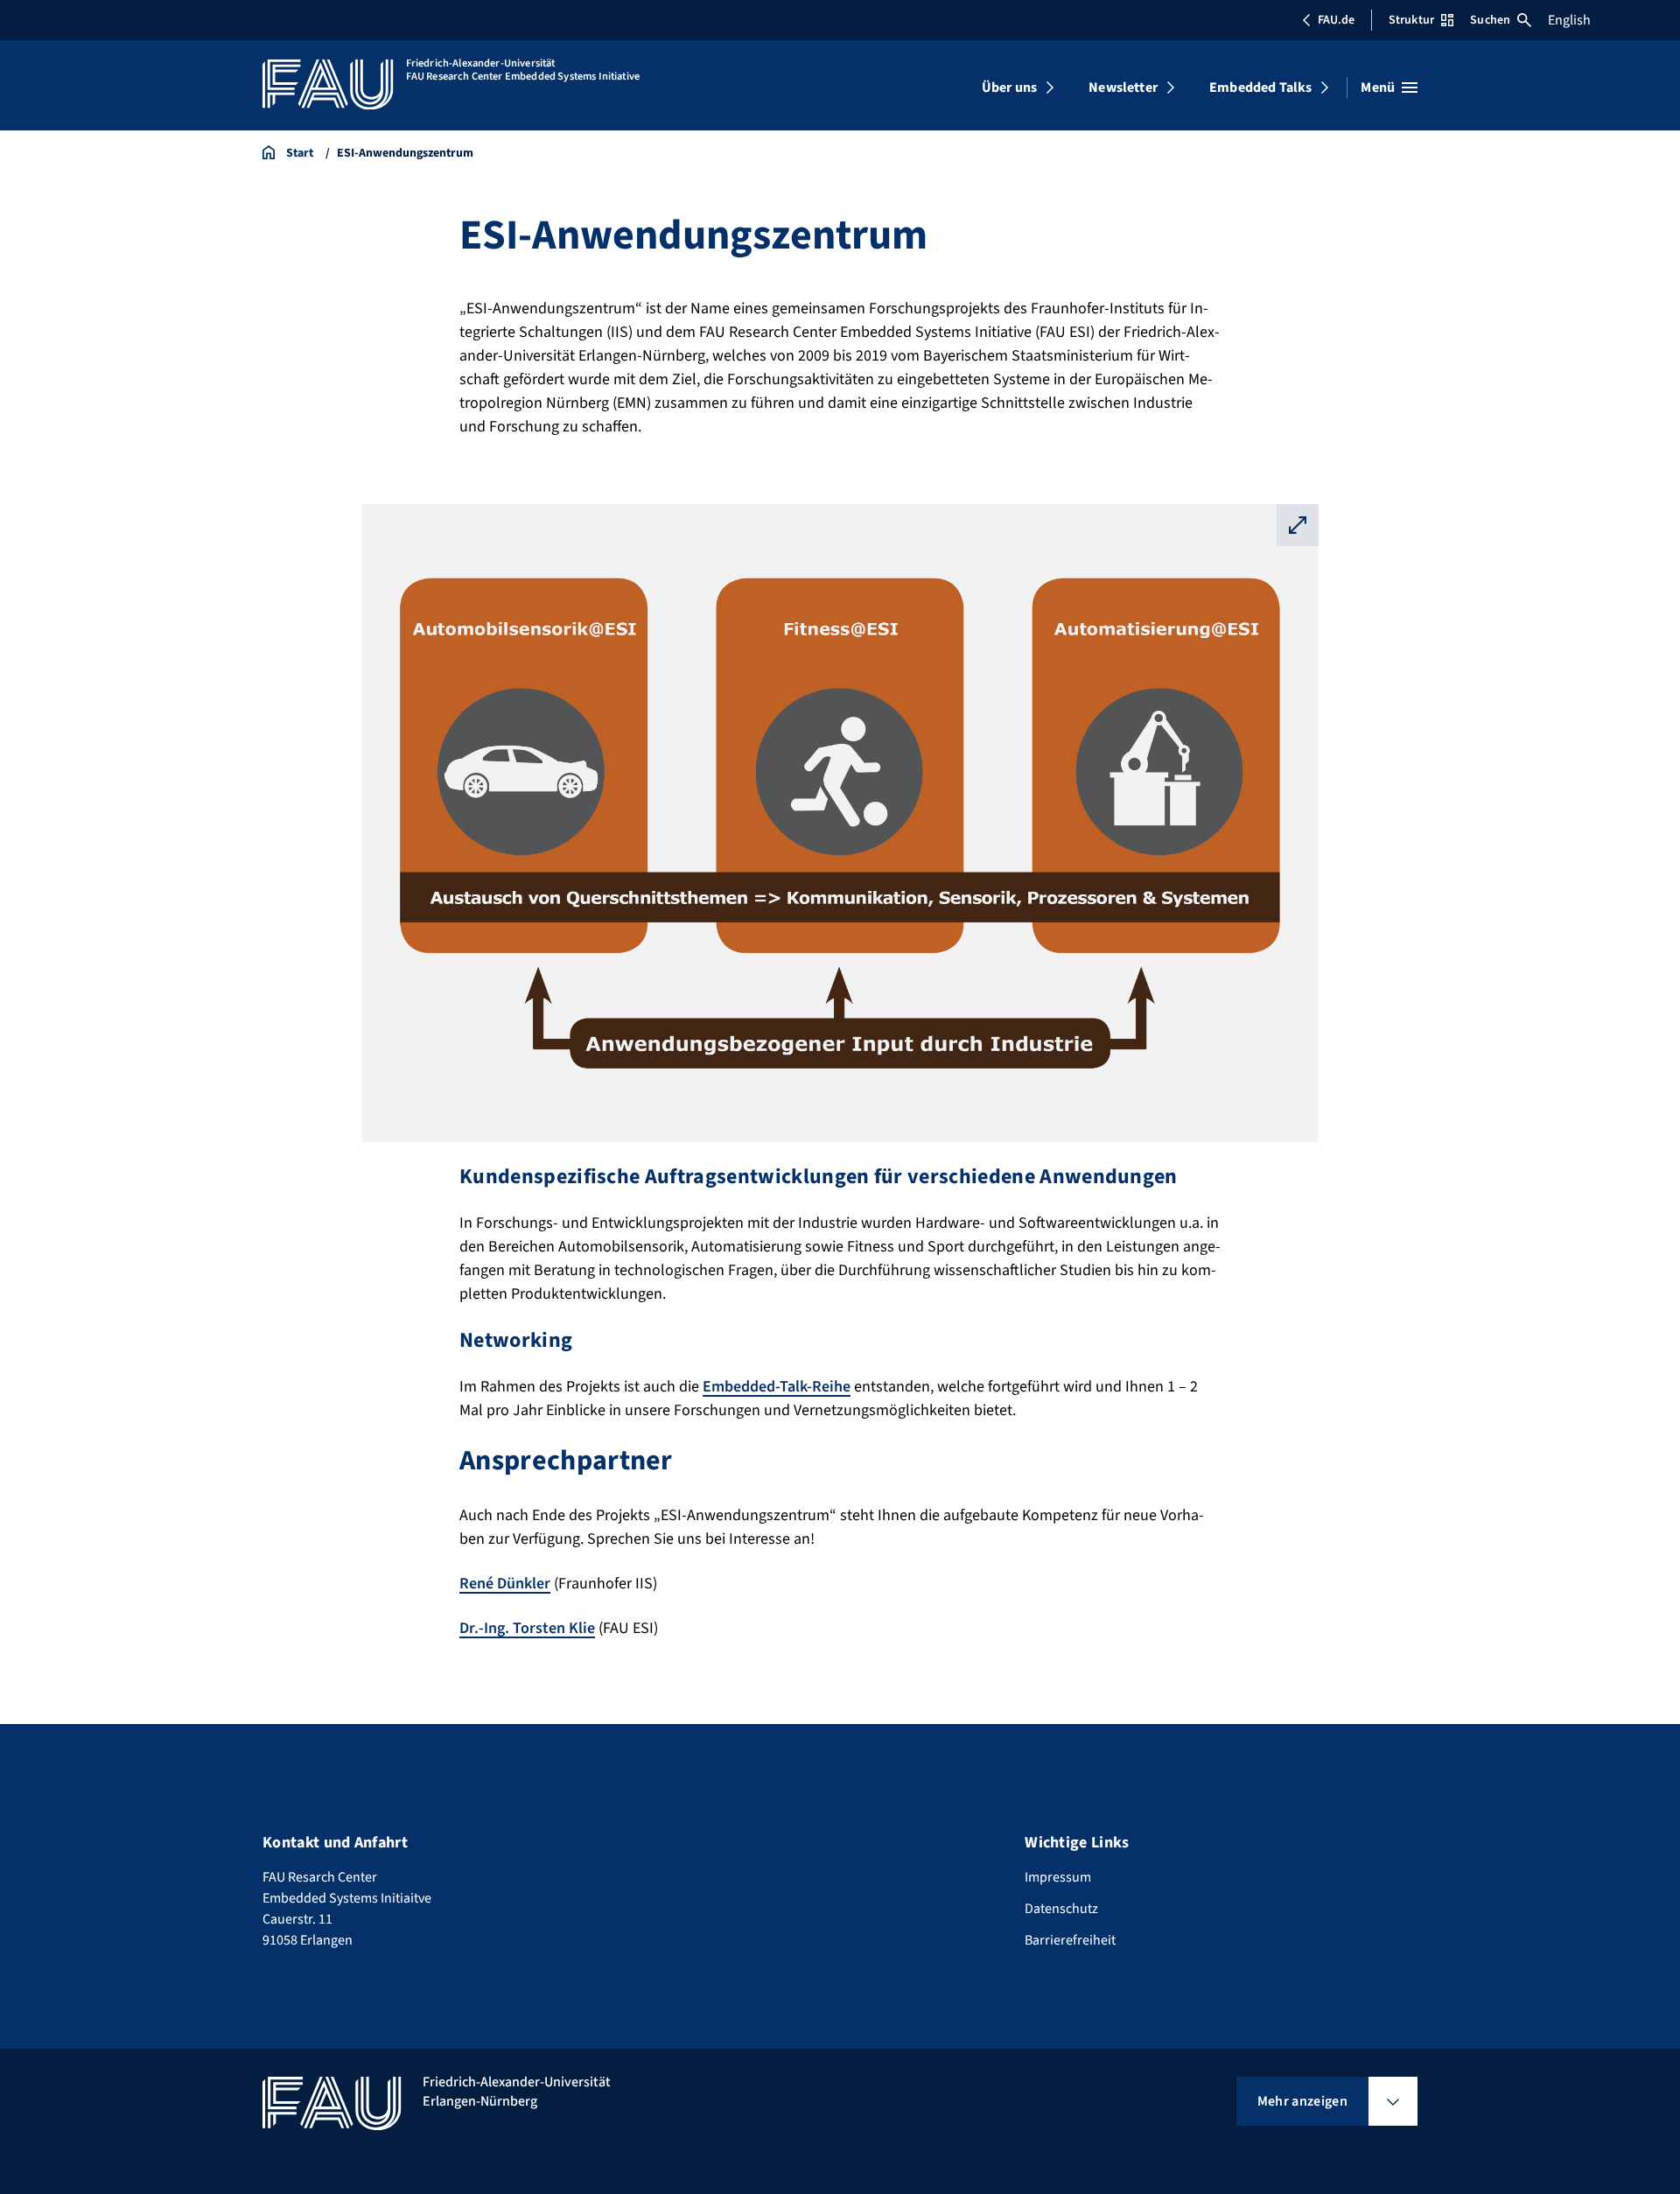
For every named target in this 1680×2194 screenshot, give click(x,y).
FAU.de (1336, 20)
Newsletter (1123, 88)
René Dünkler (505, 1584)
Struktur (1411, 20)
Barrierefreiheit (1070, 1940)
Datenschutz (1061, 1909)
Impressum (1058, 1877)
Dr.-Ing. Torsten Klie (527, 1628)
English (1569, 20)
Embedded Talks (1260, 88)
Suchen (1490, 20)
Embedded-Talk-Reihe (777, 1387)
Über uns (1009, 88)
